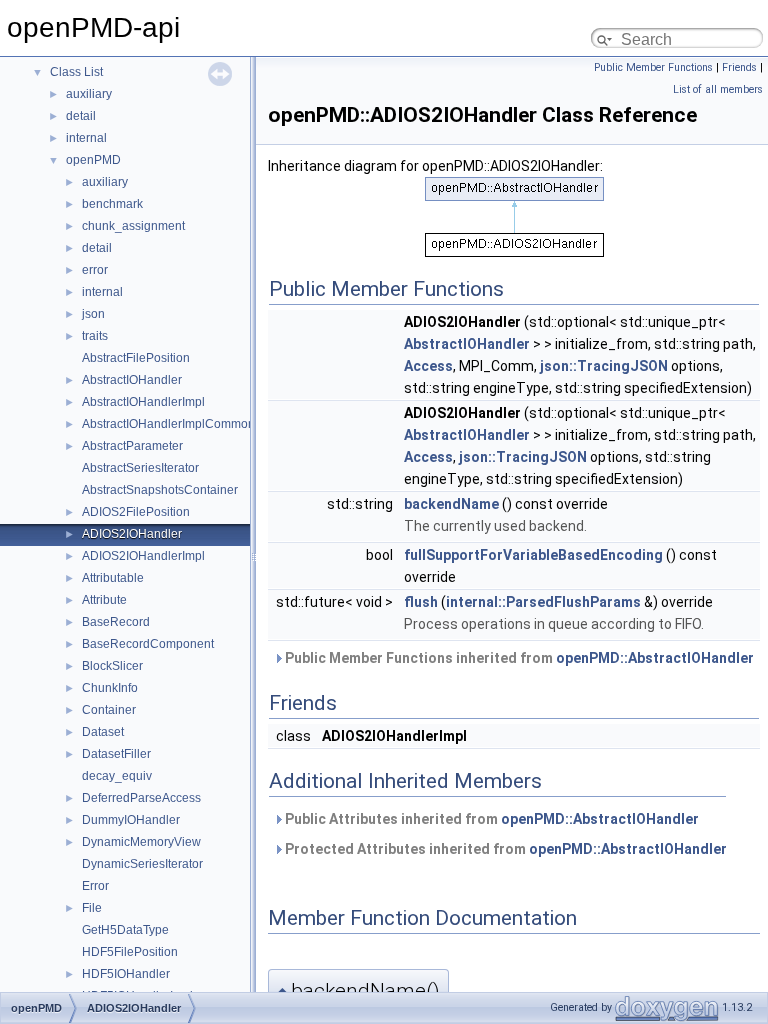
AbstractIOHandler (132, 380)
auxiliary (89, 94)
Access (428, 366)
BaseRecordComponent (148, 644)
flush (421, 602)
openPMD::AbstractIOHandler (655, 658)
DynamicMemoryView (141, 842)
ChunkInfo (110, 688)
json (93, 314)
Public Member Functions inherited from (518, 658)
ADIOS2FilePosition (136, 512)
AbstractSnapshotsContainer (160, 490)
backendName (451, 504)
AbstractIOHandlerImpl (143, 402)
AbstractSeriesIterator (140, 468)
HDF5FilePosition (130, 952)
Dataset (103, 732)
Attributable (113, 578)
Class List (76, 72)
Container (109, 710)
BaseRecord (116, 622)
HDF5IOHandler (126, 974)
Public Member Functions (653, 67)
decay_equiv (117, 776)
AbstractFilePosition (136, 358)
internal (86, 138)
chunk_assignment (133, 226)
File (92, 908)
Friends (739, 67)
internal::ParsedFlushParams (543, 602)
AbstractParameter (132, 446)
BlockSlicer (112, 666)
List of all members (718, 89)
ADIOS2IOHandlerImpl (143, 556)
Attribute (104, 600)
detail (81, 116)
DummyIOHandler (131, 820)
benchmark (112, 204)
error (95, 270)
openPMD (93, 160)
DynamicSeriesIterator (142, 864)
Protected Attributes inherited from (504, 849)
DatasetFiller (116, 754)
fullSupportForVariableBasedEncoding (533, 555)
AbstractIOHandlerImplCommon (168, 424)
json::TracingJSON (604, 366)
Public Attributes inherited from (490, 819)
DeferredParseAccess (141, 798)
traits (95, 336)
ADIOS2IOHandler (132, 534)
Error (95, 886)
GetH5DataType (125, 930)
